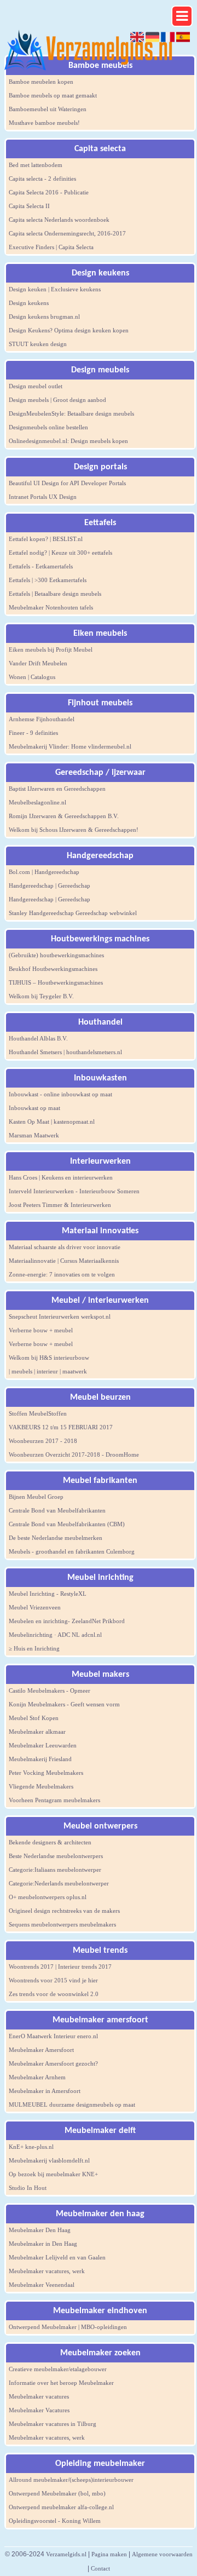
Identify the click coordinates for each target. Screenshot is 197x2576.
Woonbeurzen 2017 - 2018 (43, 1441)
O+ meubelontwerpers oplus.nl (48, 1897)
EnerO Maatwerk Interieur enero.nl (53, 2036)
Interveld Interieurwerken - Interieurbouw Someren (74, 1191)
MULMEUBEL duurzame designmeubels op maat (72, 2104)
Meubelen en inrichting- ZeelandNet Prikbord (67, 1621)
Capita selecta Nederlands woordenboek (59, 220)
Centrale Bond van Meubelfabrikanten (57, 1510)
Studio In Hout (28, 2188)
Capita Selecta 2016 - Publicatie (49, 192)
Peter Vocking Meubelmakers (46, 1773)
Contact (100, 2568)
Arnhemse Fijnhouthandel (42, 719)
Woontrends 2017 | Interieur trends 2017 (60, 1967)
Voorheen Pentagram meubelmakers (54, 1800)
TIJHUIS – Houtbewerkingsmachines (56, 982)
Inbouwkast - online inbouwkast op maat (60, 1094)
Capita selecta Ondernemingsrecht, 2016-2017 (67, 233)
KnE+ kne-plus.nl (31, 2147)
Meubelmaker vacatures (39, 2396)
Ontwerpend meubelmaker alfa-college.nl (61, 2507)
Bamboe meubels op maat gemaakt (53, 95)
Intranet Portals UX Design (43, 497)
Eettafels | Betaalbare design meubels (55, 594)
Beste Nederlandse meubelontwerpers (56, 1856)
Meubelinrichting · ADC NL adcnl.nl (55, 1635)
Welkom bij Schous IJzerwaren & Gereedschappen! (74, 830)
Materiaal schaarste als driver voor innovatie (65, 1247)
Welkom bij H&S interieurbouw (49, 1358)
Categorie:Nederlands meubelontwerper (59, 1883)
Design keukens (29, 303)
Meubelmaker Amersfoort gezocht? (53, 2063)
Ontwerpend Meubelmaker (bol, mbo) (57, 2493)
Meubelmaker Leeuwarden (43, 1745)
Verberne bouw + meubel (41, 1330)
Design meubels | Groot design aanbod (57, 400)
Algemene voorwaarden (162, 2554)
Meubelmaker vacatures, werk (47, 2271)
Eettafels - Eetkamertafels (41, 566)
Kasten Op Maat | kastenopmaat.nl (52, 1122)
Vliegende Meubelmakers (41, 1786)
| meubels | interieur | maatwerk (48, 1371)
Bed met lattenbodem (36, 165)
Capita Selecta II (29, 206)
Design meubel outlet (36, 386)
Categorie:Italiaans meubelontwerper (55, 1870)
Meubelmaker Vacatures (39, 2410)
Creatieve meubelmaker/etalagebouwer (58, 2369)
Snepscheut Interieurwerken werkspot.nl (60, 1316)
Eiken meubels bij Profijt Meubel (51, 649)
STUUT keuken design (38, 344)
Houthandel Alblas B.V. (38, 1038)
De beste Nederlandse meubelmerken (56, 1538)
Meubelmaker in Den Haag (43, 2244)
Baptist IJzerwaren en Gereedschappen (57, 789)
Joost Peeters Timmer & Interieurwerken (60, 1205)
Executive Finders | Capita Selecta (51, 247)
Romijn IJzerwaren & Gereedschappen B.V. (64, 816)
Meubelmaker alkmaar (37, 1732)
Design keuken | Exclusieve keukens (55, 289)
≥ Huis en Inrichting (34, 1648)
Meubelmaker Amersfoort (41, 2050)
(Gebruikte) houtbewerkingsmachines (56, 955)
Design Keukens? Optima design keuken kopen (69, 330)
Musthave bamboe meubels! (44, 123)
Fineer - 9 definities (33, 733)
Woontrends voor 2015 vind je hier (53, 1980)
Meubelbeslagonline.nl (37, 802)
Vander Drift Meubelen (38, 663)
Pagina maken (109, 2554)
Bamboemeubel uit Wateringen (48, 109)
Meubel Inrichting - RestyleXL (48, 1594)
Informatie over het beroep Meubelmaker (61, 2383)
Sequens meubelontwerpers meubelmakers (62, 1924)
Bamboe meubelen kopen (41, 82)
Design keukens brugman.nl (44, 317)
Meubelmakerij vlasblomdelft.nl (49, 2160)
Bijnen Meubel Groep (36, 1497)
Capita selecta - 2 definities (42, 179)
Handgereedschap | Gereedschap (50, 886)
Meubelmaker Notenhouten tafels (51, 607)
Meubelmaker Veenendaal (42, 2285)
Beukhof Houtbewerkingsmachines (53, 969)
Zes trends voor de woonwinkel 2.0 (54, 1994)
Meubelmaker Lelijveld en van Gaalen (57, 2257)
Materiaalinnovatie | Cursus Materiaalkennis (64, 1261)
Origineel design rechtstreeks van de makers (64, 1911)
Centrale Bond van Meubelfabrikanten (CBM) (67, 1524)
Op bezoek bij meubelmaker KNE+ (53, 2174)
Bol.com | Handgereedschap (44, 872)
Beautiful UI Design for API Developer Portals (67, 483)
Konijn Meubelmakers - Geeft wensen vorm (64, 1704)
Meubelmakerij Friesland (40, 1759)
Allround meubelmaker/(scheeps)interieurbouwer (71, 2480)
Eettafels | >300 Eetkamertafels (48, 580)
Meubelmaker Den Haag (40, 2230)
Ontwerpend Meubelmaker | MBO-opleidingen (68, 2327)
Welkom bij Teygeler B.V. (41, 996)
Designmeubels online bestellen (48, 427)
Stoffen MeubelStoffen (38, 1413)
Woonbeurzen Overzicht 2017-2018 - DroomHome (74, 1454)
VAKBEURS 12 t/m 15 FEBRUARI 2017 (61, 1427)
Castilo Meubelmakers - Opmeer (50, 1691)
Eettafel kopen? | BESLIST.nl (46, 539)
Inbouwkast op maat (34, 1108)
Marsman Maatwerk (34, 1135)
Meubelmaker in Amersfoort (45, 2091)
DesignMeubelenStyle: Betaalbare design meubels (71, 413)
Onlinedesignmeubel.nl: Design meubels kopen (68, 441)
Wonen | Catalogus (32, 677)
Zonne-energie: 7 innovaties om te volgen (62, 1274)
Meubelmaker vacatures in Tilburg (53, 2424)
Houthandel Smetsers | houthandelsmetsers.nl (65, 1052)
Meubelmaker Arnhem (37, 2077)
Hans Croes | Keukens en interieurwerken (61, 1177)
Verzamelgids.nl (66, 2554)
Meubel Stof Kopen (34, 1718)
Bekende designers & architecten (50, 1842)
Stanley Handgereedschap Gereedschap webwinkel (73, 913)
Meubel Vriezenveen (35, 1607)
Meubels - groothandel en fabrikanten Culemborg (72, 1551)
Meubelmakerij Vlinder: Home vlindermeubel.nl (70, 746)
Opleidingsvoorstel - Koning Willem (55, 2521)
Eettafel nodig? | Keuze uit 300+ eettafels (60, 553)
